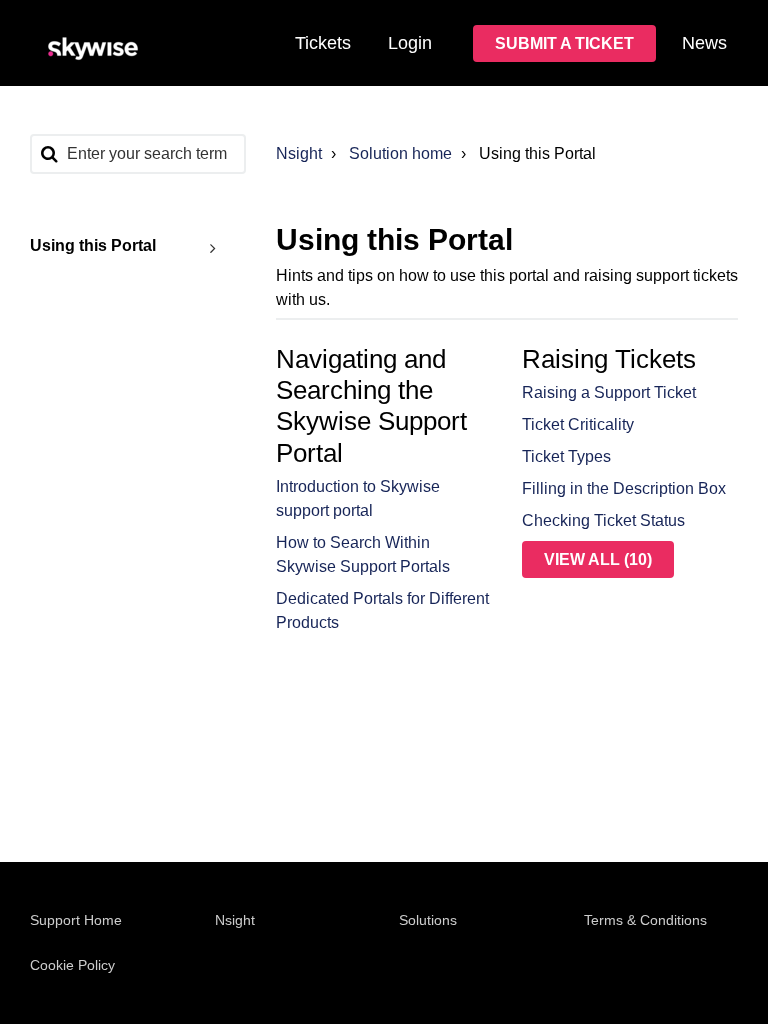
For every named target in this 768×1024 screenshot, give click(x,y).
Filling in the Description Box (624, 488)
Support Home (76, 920)
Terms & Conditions (645, 920)
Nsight (299, 153)
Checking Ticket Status (603, 520)
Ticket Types (566, 456)
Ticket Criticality (578, 424)
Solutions (428, 920)
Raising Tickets (609, 359)
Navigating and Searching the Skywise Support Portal (371, 406)
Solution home (400, 153)
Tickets (323, 43)
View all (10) (598, 559)
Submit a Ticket (564, 43)
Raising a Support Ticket (609, 392)
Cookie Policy (72, 965)
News (704, 43)
